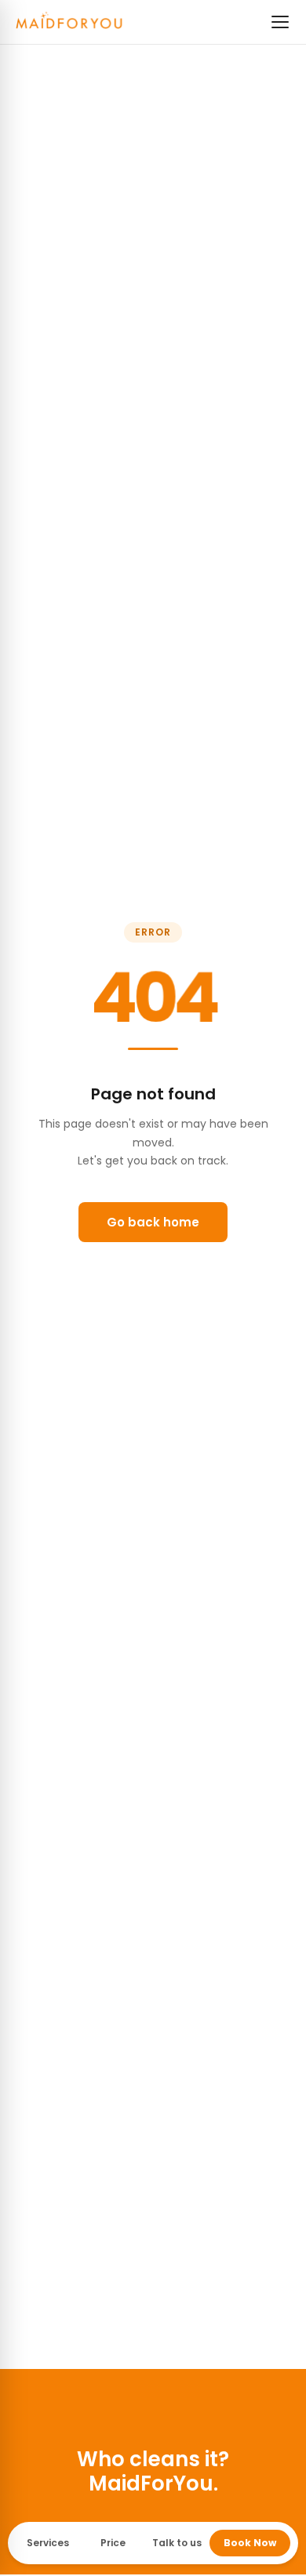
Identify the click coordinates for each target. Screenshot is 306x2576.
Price (113, 2543)
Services (48, 2543)
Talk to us (177, 2543)
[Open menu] (280, 22)
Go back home (153, 1222)
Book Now (250, 2543)
